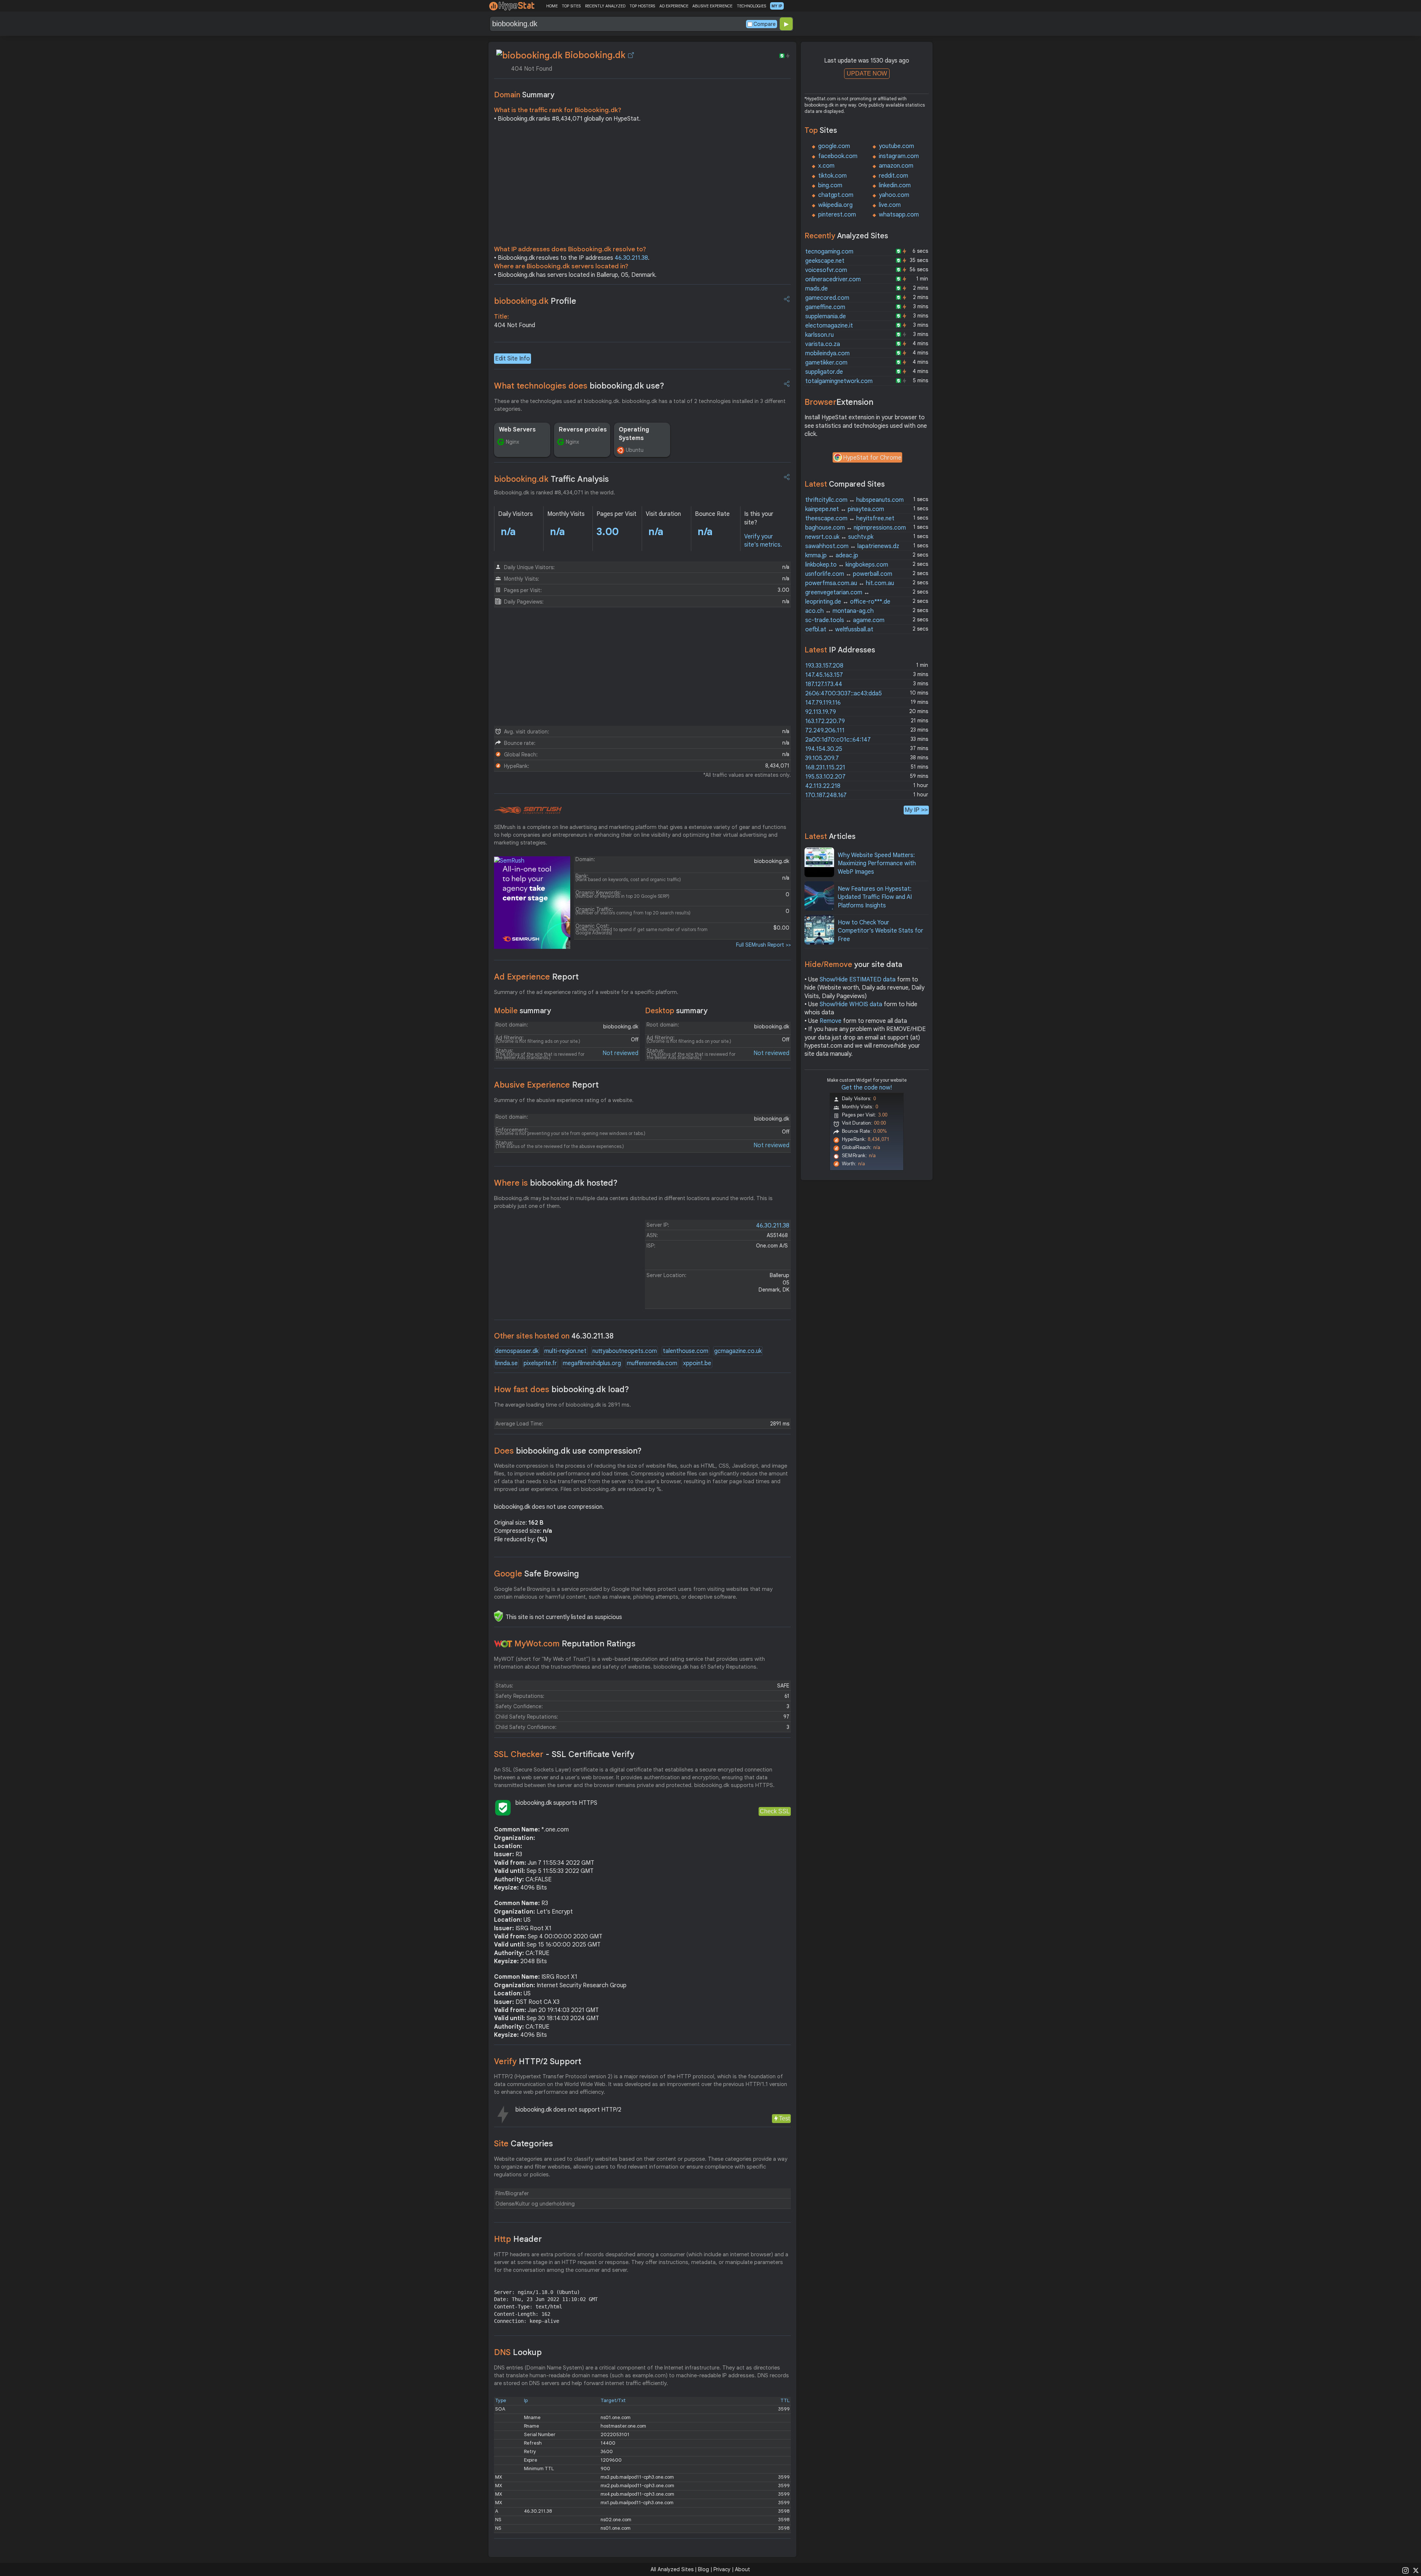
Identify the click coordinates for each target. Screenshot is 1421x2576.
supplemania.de (826, 316)
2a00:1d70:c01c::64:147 (838, 740)
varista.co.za (823, 344)
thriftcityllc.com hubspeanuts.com (854, 500)
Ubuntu (635, 450)
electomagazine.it (829, 326)
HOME (552, 6)
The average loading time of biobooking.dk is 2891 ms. (562, 1405)
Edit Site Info (513, 359)
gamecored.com (827, 298)
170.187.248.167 (826, 795)
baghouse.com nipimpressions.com (856, 528)
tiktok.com (832, 176)
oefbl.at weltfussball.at (839, 629)
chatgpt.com (836, 195)
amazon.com (896, 166)
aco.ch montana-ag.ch (839, 611)
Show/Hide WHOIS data (851, 1004)
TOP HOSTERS (642, 6)
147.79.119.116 (823, 703)
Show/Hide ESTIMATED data (858, 980)
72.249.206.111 (825, 731)
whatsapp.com (899, 215)
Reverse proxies (583, 430)
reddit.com (893, 176)
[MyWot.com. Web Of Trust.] (503, 1644)
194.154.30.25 (824, 749)
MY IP (777, 6)
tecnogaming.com (829, 252)
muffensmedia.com (652, 1363)
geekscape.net (825, 261)
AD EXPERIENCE (674, 6)
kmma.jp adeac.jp (832, 555)
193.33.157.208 (824, 666)
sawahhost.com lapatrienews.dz (852, 546)
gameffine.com (825, 307)
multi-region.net (565, 1351)
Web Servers (517, 430)
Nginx (513, 442)
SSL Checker (564, 1754)
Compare (765, 24)
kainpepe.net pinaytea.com (845, 509)
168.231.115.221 (825, 768)
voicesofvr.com (826, 270)
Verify (538, 2061)
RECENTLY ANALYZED (605, 6)
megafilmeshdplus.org (592, 1363)
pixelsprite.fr (540, 1363)
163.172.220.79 (825, 721)
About (743, 2569)
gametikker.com (826, 363)
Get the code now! (867, 1088)
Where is (556, 1183)
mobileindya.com (827, 353)
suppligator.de (824, 372)
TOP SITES (571, 6)
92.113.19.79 (821, 712)
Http (518, 2239)
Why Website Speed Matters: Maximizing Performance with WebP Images (877, 864)
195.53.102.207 (825, 777)
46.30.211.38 (631, 258)
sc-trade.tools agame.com (845, 620)
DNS (518, 2352)
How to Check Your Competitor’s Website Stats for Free (881, 931)
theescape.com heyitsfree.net (850, 518)
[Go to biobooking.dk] (631, 55)
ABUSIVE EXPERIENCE (712, 6)
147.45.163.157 (824, 675)
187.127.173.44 (824, 684)
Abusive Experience (546, 1085)
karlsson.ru (819, 335)
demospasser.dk (517, 1351)
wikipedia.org (835, 205)
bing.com (830, 185)
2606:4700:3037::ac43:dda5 (844, 693)
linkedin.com (895, 185)
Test (784, 2118)
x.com (826, 166)
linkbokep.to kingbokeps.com (847, 565)
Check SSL (775, 1811)
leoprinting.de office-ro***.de (848, 602)
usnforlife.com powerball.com (849, 574)
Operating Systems (634, 434)
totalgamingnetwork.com (839, 381)
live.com (890, 205)
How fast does (562, 1389)
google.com (834, 146)
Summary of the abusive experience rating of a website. (564, 1100)
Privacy (722, 2569)
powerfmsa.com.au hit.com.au (850, 583)
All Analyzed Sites (672, 2569)
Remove (831, 1021)
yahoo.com (894, 195)
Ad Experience (536, 977)
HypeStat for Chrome (872, 458)
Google (537, 1574)
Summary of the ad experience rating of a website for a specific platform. (586, 992)
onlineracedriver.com (833, 279)
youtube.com (896, 146)
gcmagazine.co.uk (738, 1351)
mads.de (817, 289)
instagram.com (899, 156)
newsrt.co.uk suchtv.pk (839, 537)
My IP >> (916, 810)
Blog (703, 2569)
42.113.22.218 (823, 786)
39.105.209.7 (822, 758)
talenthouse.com (686, 1351)
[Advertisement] (642, 186)
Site (523, 2144)
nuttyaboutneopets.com (625, 1351)
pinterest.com (837, 215)
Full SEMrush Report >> (763, 945)
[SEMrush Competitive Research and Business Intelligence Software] (528, 810)
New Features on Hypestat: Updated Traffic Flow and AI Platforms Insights (875, 897)
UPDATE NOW (867, 73)
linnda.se (506, 1363)
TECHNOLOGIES (751, 6)
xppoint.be (697, 1363)
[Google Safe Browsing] (498, 1616)
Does (568, 1451)
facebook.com (838, 156)
